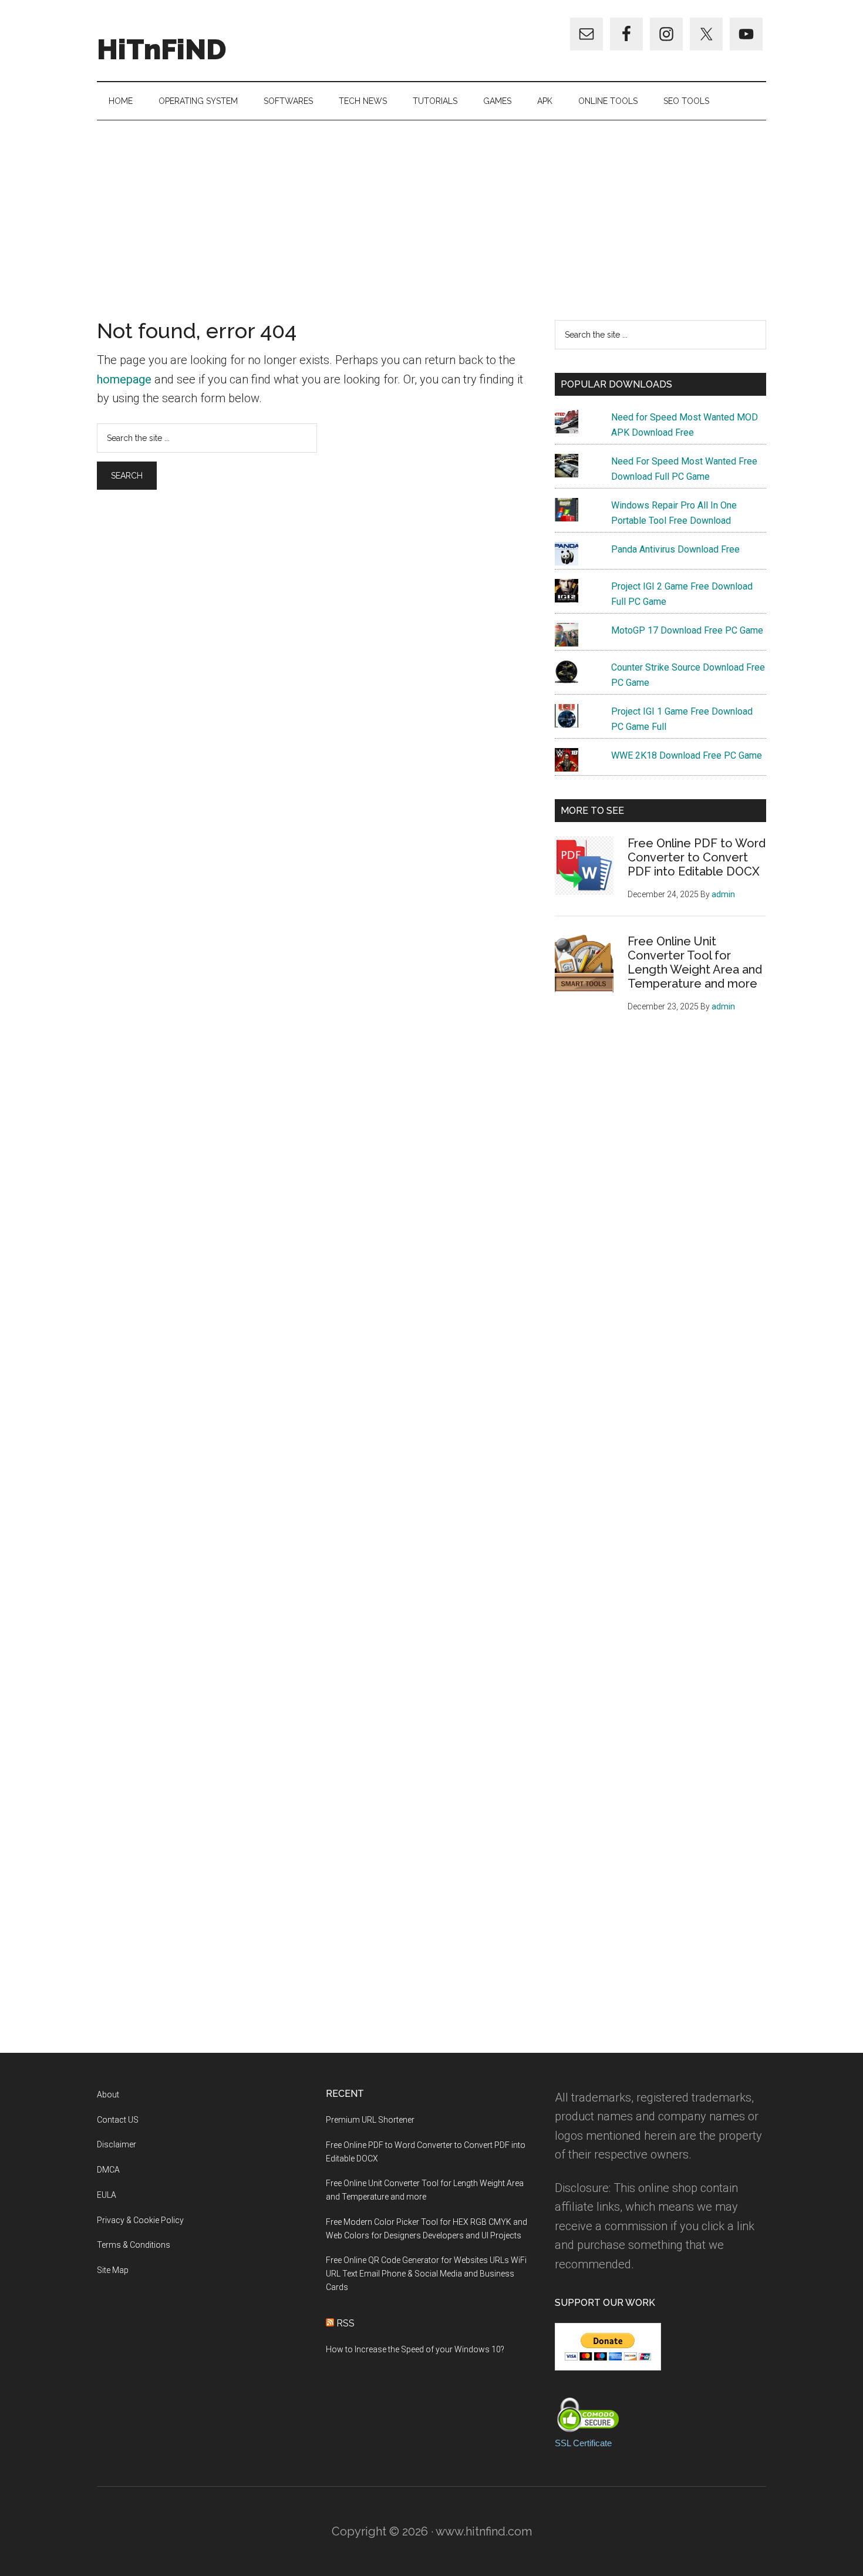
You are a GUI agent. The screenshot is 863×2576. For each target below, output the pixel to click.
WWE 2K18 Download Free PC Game (687, 755)
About (108, 2095)
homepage (124, 379)
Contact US (118, 2120)
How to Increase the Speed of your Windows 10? (415, 2349)
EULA (107, 2195)
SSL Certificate (583, 2443)
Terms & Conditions (134, 2245)
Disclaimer (117, 2144)
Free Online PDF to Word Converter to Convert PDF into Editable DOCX (697, 857)
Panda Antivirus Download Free (675, 549)
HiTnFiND (162, 49)
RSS (345, 2323)
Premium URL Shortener (370, 2120)
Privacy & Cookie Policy (140, 2220)
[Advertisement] (431, 208)
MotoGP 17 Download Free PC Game (687, 630)
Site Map (113, 2270)
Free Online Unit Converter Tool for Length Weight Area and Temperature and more (695, 962)
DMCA (108, 2170)
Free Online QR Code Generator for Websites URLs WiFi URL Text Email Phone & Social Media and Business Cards (426, 2274)
